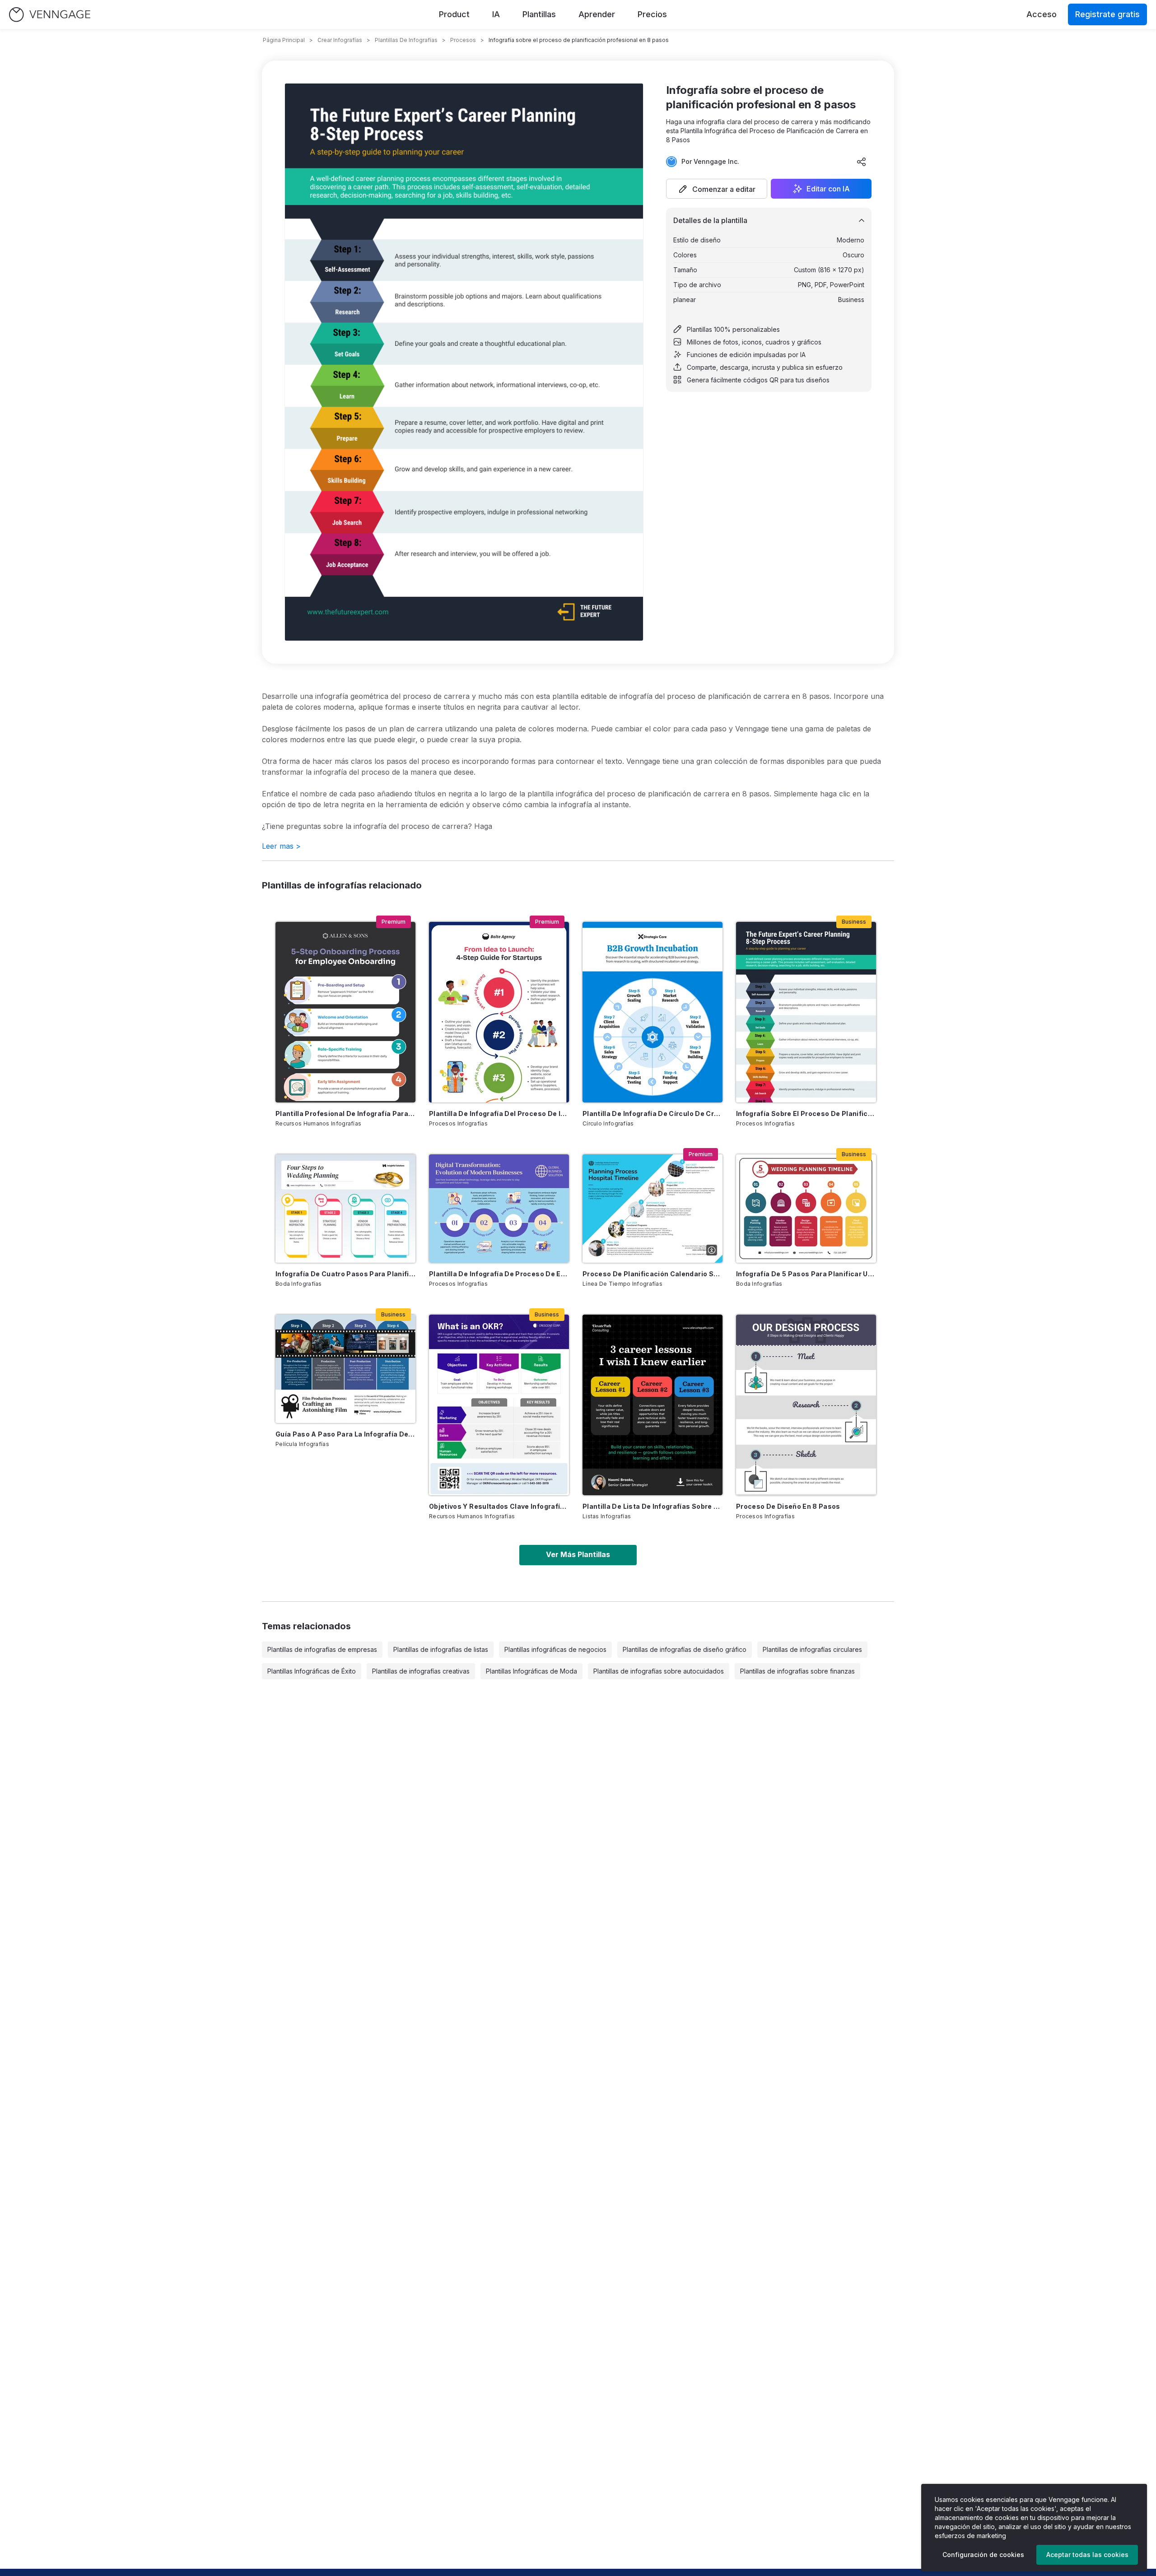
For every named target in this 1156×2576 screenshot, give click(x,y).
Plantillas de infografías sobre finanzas (797, 1671)
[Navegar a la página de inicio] (50, 15)
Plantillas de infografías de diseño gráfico (685, 1649)
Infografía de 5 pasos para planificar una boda (806, 1274)
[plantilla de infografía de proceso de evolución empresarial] (499, 1209)
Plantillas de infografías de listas (441, 1649)
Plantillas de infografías (406, 40)
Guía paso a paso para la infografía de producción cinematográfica (345, 1434)
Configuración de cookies (983, 2555)
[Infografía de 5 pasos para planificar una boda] (806, 1209)
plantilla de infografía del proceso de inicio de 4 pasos (499, 1114)
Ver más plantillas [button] (578, 1554)
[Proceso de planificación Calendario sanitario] (653, 1209)
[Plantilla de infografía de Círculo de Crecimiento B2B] (653, 1012)
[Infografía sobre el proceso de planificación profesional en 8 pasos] (806, 1012)
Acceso (1042, 14)
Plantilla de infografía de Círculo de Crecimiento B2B (653, 1114)
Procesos (463, 40)
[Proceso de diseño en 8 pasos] (806, 1405)
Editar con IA (828, 189)
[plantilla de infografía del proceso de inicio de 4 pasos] (499, 1012)
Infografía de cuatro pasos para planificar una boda (345, 1274)
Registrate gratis (1107, 14)
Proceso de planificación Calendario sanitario (653, 1274)
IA (496, 14)
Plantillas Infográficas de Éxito (312, 1671)
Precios (652, 14)
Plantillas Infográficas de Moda (531, 1671)
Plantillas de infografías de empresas (322, 1649)
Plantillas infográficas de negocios (555, 1649)
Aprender (597, 14)
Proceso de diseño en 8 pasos (788, 1506)
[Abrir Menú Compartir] (862, 162)
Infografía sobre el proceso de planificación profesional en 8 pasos (806, 1114)
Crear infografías (340, 40)
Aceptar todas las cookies (1087, 2555)
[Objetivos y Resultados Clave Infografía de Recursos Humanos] (499, 1405)
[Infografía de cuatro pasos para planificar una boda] (345, 1209)
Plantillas (539, 14)
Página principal (284, 40)
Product (454, 14)
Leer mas (281, 846)
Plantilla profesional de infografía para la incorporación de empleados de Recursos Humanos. (345, 1114)
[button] (717, 189)
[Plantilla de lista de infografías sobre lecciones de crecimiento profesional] (653, 1405)
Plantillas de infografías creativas (421, 1671)
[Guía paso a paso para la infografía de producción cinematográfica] (345, 1369)
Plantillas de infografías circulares (812, 1649)
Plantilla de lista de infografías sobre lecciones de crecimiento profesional (653, 1506)
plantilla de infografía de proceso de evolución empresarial (499, 1274)
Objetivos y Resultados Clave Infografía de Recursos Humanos (499, 1506)
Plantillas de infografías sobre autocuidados (659, 1671)
